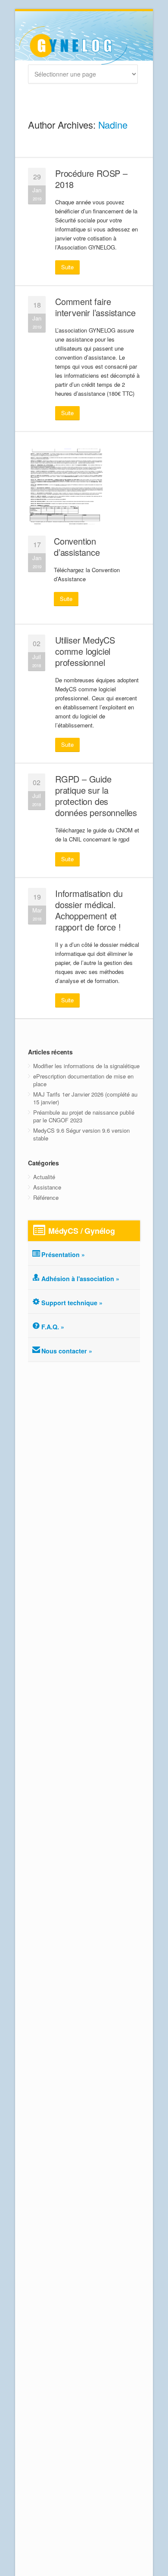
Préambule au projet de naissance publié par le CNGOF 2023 (84, 1116)
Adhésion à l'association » (80, 1279)
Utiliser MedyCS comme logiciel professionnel (85, 651)
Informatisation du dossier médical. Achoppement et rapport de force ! (89, 910)
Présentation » (63, 1254)
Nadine (113, 125)
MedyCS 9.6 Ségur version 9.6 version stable (81, 1134)
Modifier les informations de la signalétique (86, 1066)
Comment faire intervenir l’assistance (95, 307)
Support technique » (72, 1303)
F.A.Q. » (53, 1327)
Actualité (44, 1177)
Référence (46, 1197)
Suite (67, 267)
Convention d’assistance (77, 547)
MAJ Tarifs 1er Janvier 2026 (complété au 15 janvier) (85, 1098)
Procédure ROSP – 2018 (91, 179)
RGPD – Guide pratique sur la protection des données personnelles (96, 796)
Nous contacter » (67, 1351)
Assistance (47, 1187)
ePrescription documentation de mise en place (83, 1080)
